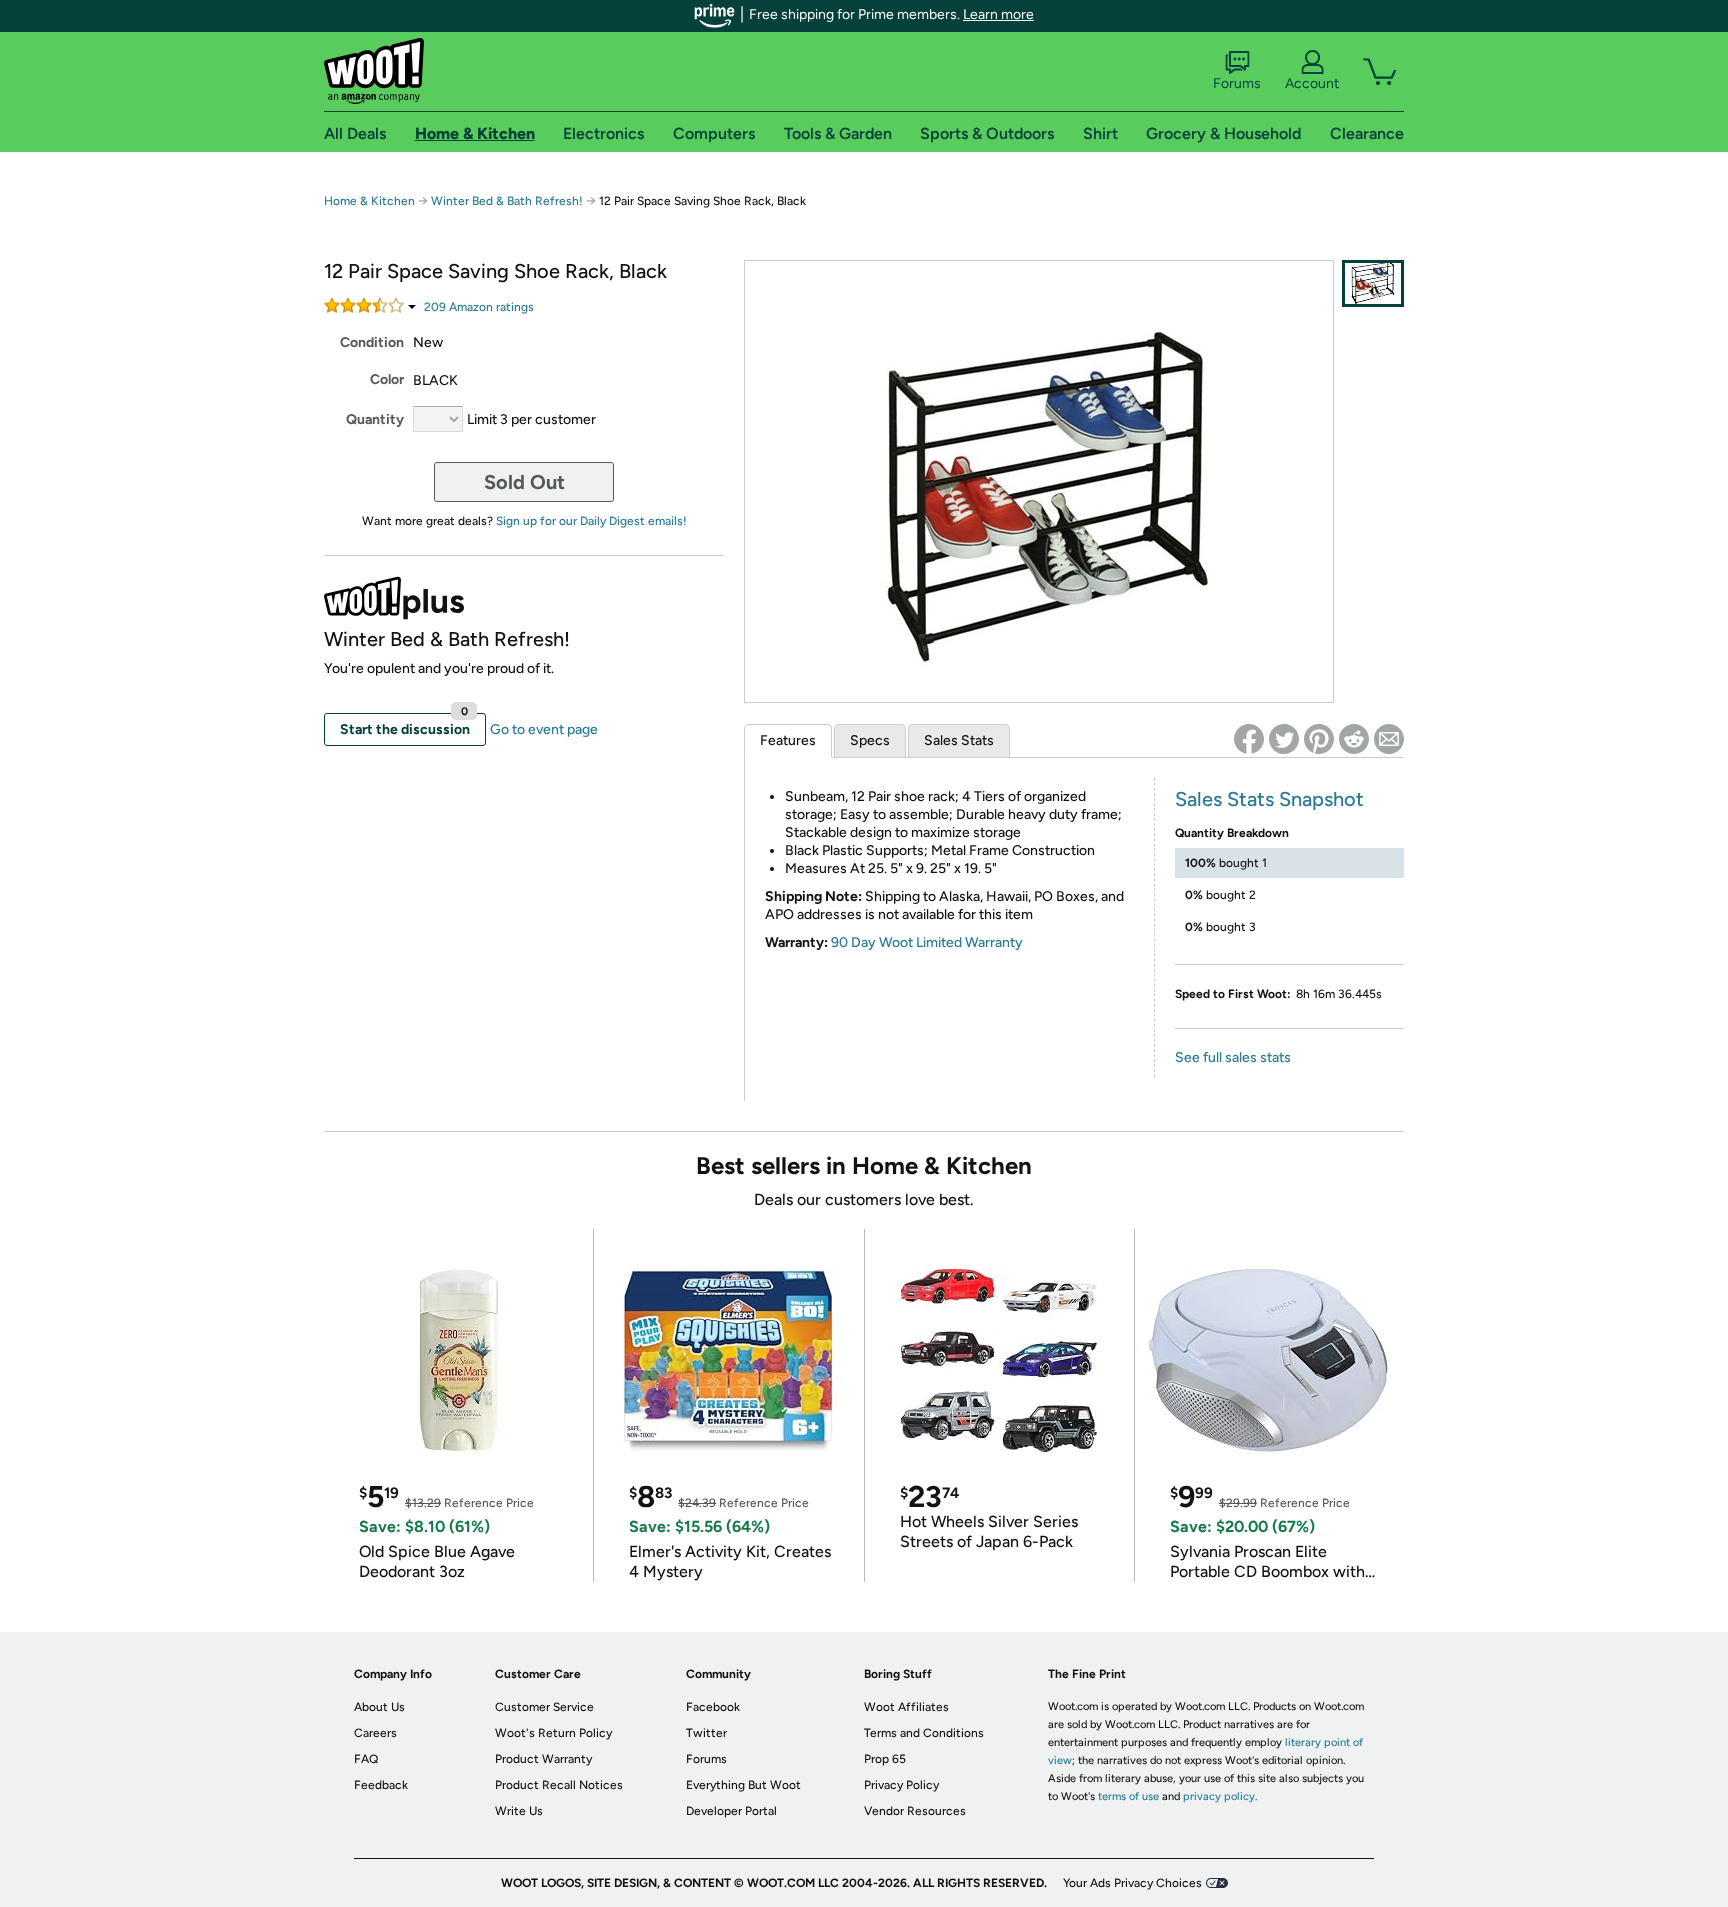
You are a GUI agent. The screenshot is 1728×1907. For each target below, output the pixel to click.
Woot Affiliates (906, 1707)
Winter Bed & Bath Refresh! (507, 201)
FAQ (366, 1759)
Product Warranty (543, 1759)
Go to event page (544, 729)
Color (387, 379)
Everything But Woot (743, 1785)
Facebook (713, 1707)
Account (1312, 83)
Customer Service (544, 1707)
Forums (1237, 83)
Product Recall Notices (559, 1785)
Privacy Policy (901, 1785)
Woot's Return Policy (553, 1733)
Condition (372, 342)
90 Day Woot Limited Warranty (927, 942)
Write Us (519, 1811)
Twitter (706, 1733)
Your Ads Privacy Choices (1132, 1883)
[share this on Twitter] (1284, 739)
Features (788, 740)
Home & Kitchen (369, 201)
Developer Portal (731, 1811)
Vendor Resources (915, 1811)
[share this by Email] (1389, 739)
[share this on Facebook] (1249, 739)
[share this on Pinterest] (1319, 739)
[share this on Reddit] (1354, 739)
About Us (379, 1707)
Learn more (998, 14)
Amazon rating (479, 307)
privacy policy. (1220, 1796)
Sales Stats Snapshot (1269, 799)
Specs (870, 740)
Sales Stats (959, 740)
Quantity (375, 419)
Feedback (381, 1785)
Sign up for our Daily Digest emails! (591, 521)
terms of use (1128, 1796)
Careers (375, 1733)
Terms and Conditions (924, 1733)
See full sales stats (1233, 1057)
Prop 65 (885, 1759)
